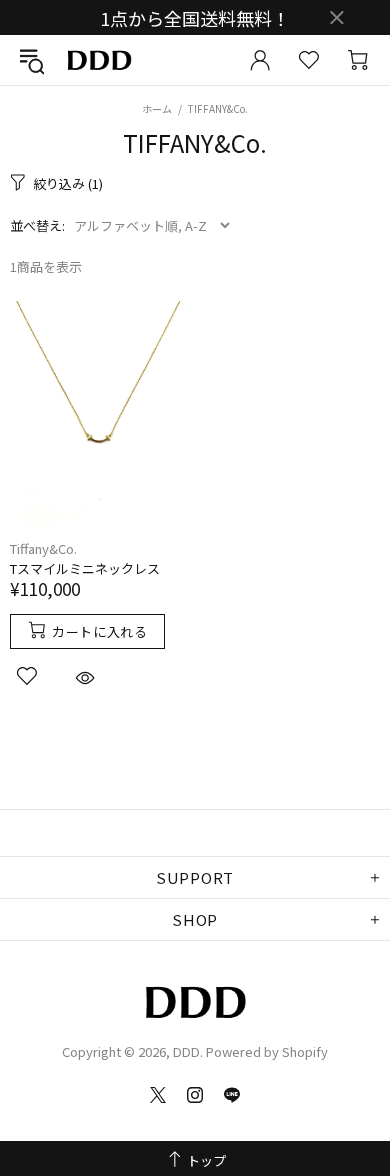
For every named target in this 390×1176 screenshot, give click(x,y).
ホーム (157, 108)
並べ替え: (37, 225)
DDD (99, 60)
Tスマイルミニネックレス (85, 568)
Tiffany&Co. (43, 548)
